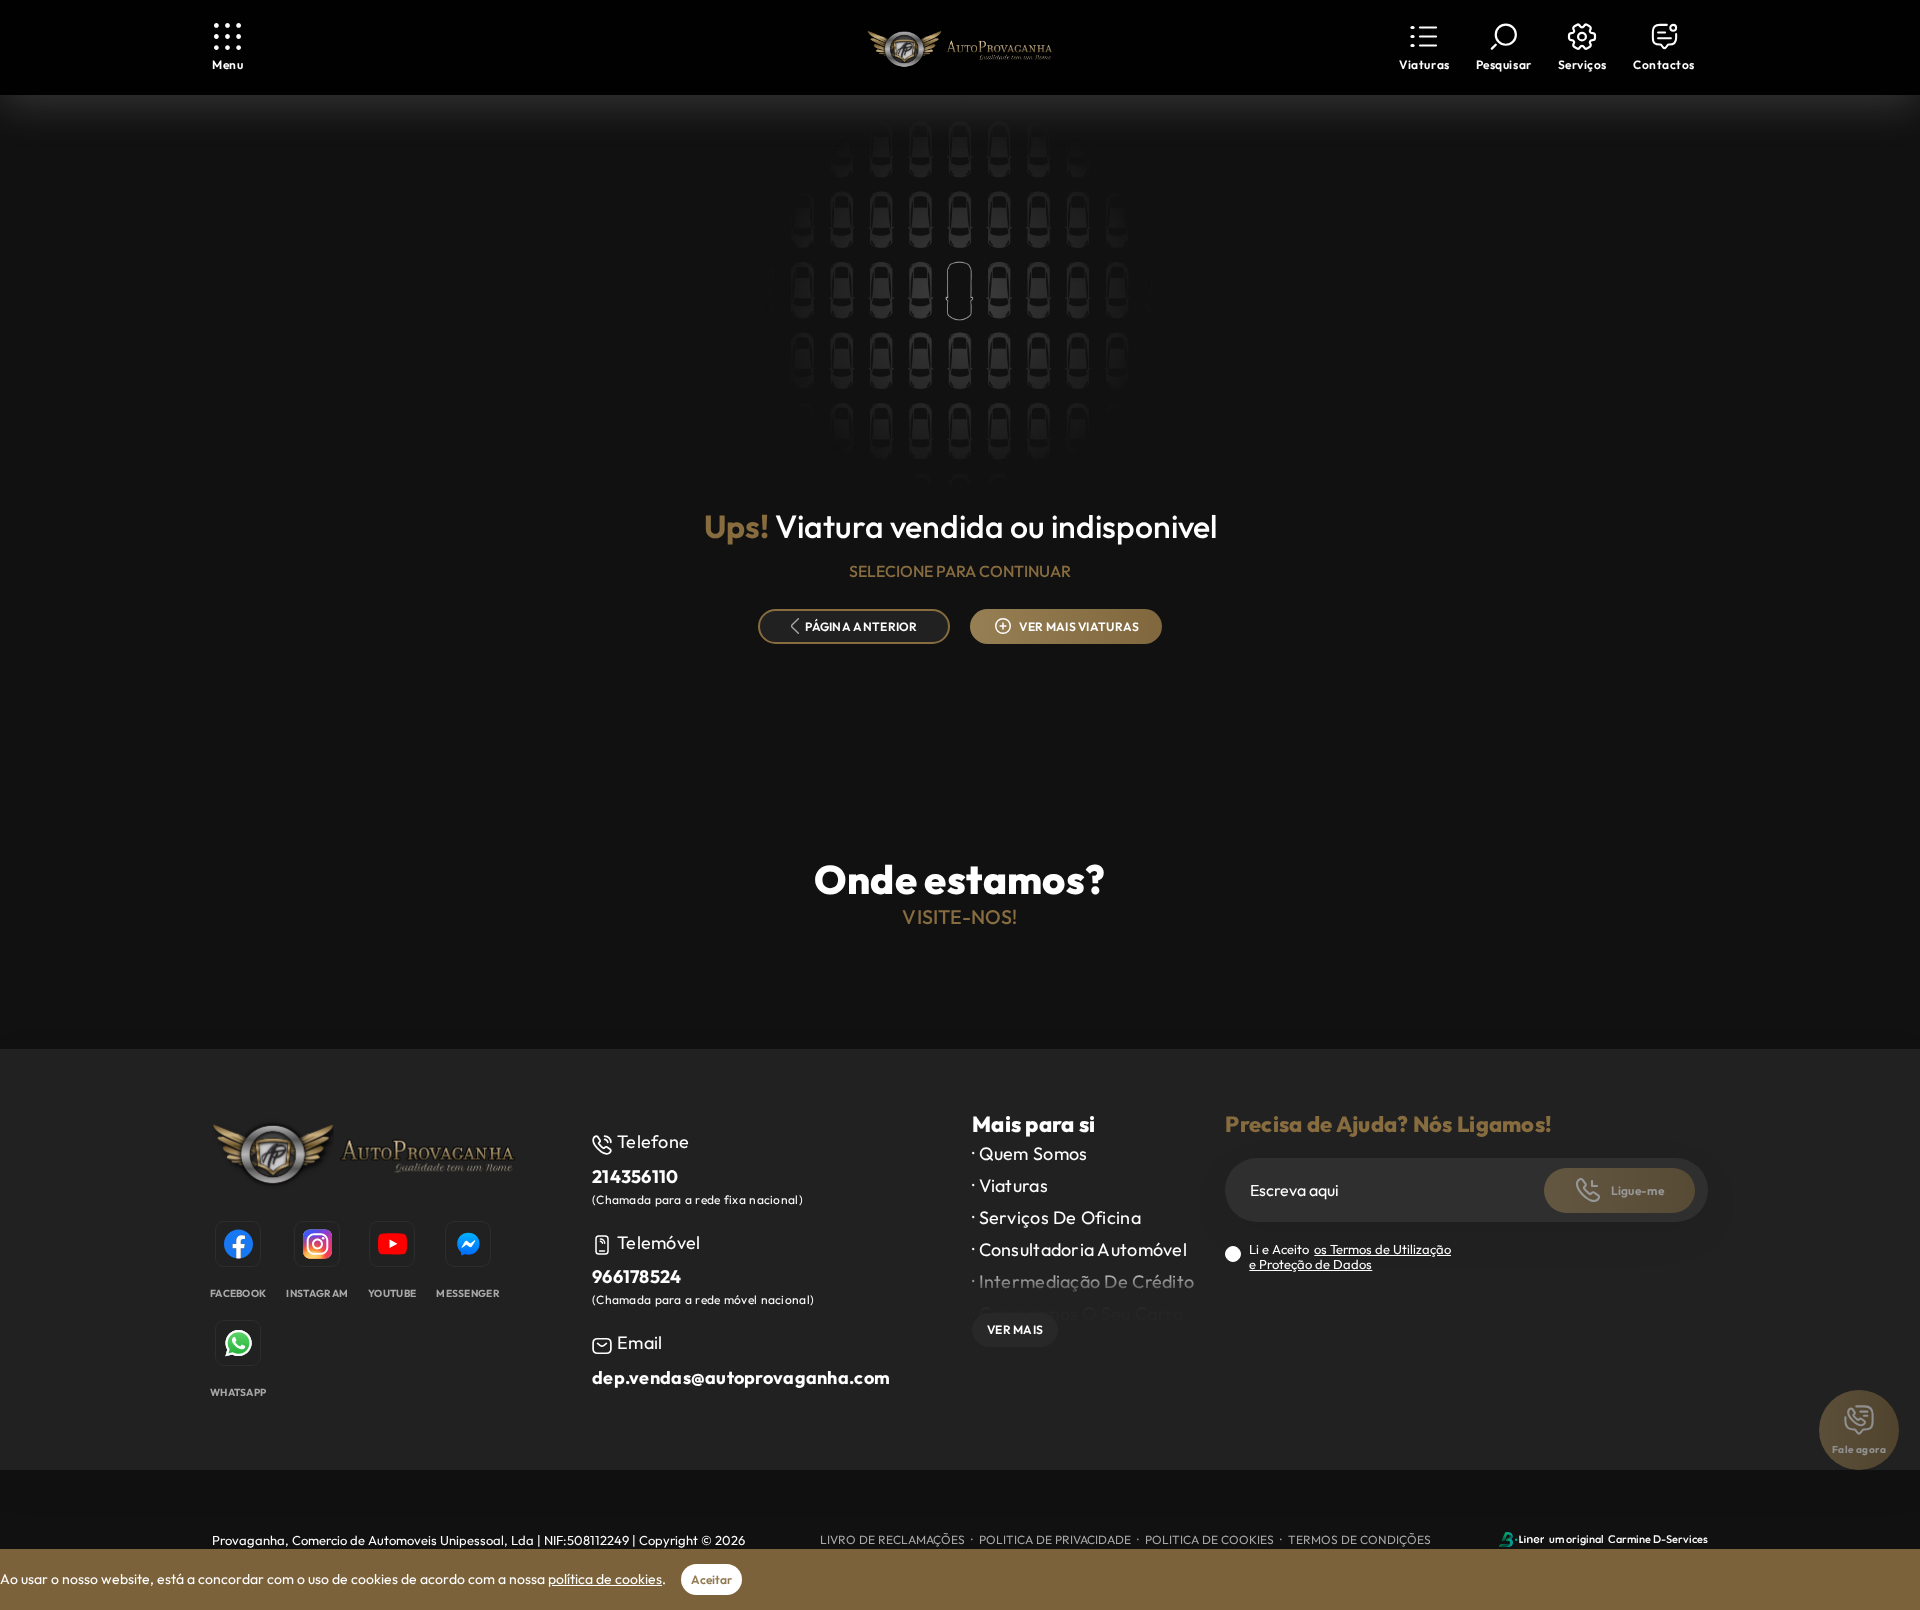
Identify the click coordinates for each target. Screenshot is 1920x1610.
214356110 (635, 1176)
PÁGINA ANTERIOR (861, 626)
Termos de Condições (1359, 1539)
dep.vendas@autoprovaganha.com (741, 1377)
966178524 (637, 1276)
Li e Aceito (1350, 1257)
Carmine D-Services (1658, 1539)
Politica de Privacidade (1055, 1539)
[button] (1424, 47)
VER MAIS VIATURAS (1079, 626)
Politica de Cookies (1209, 1539)
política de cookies (605, 1579)
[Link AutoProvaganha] (960, 48)
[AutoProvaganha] (363, 1155)
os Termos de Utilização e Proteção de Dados (1350, 1256)
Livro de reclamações (892, 1539)
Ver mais (1015, 1329)
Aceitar (711, 1579)
